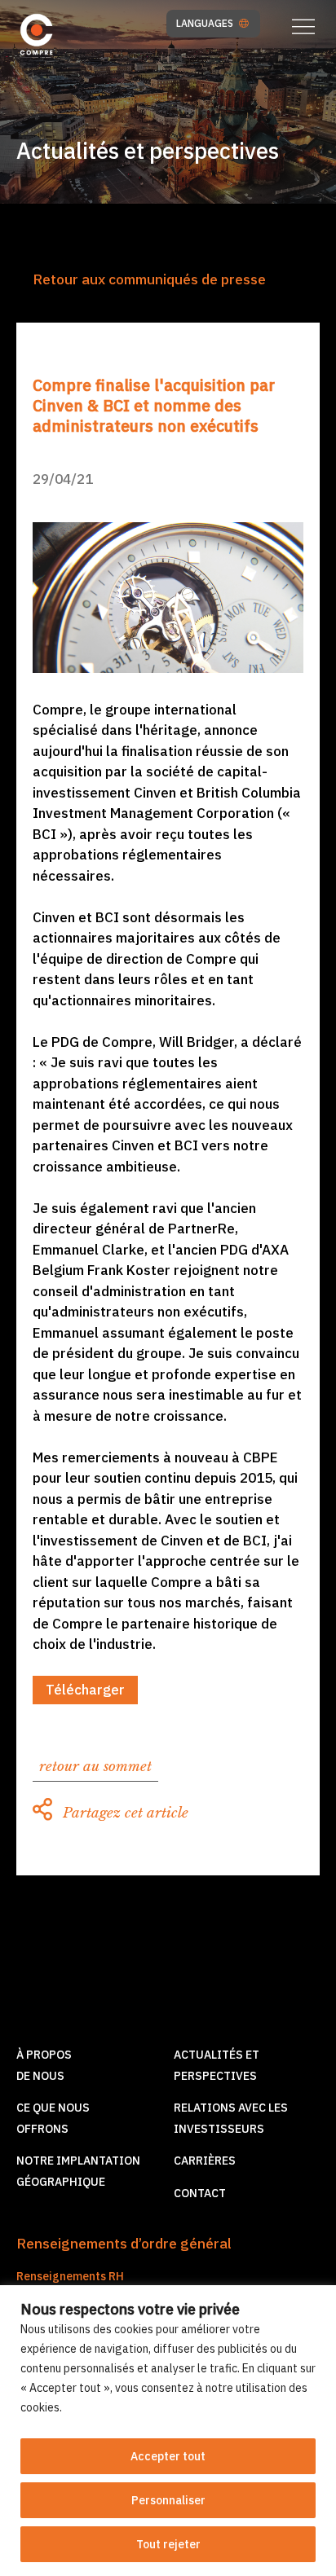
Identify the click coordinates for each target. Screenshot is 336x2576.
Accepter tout (168, 2456)
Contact (200, 2193)
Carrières (205, 2161)
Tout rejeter (168, 2544)
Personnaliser (168, 2500)
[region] (168, 2431)
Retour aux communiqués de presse (149, 279)
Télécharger (85, 1690)
